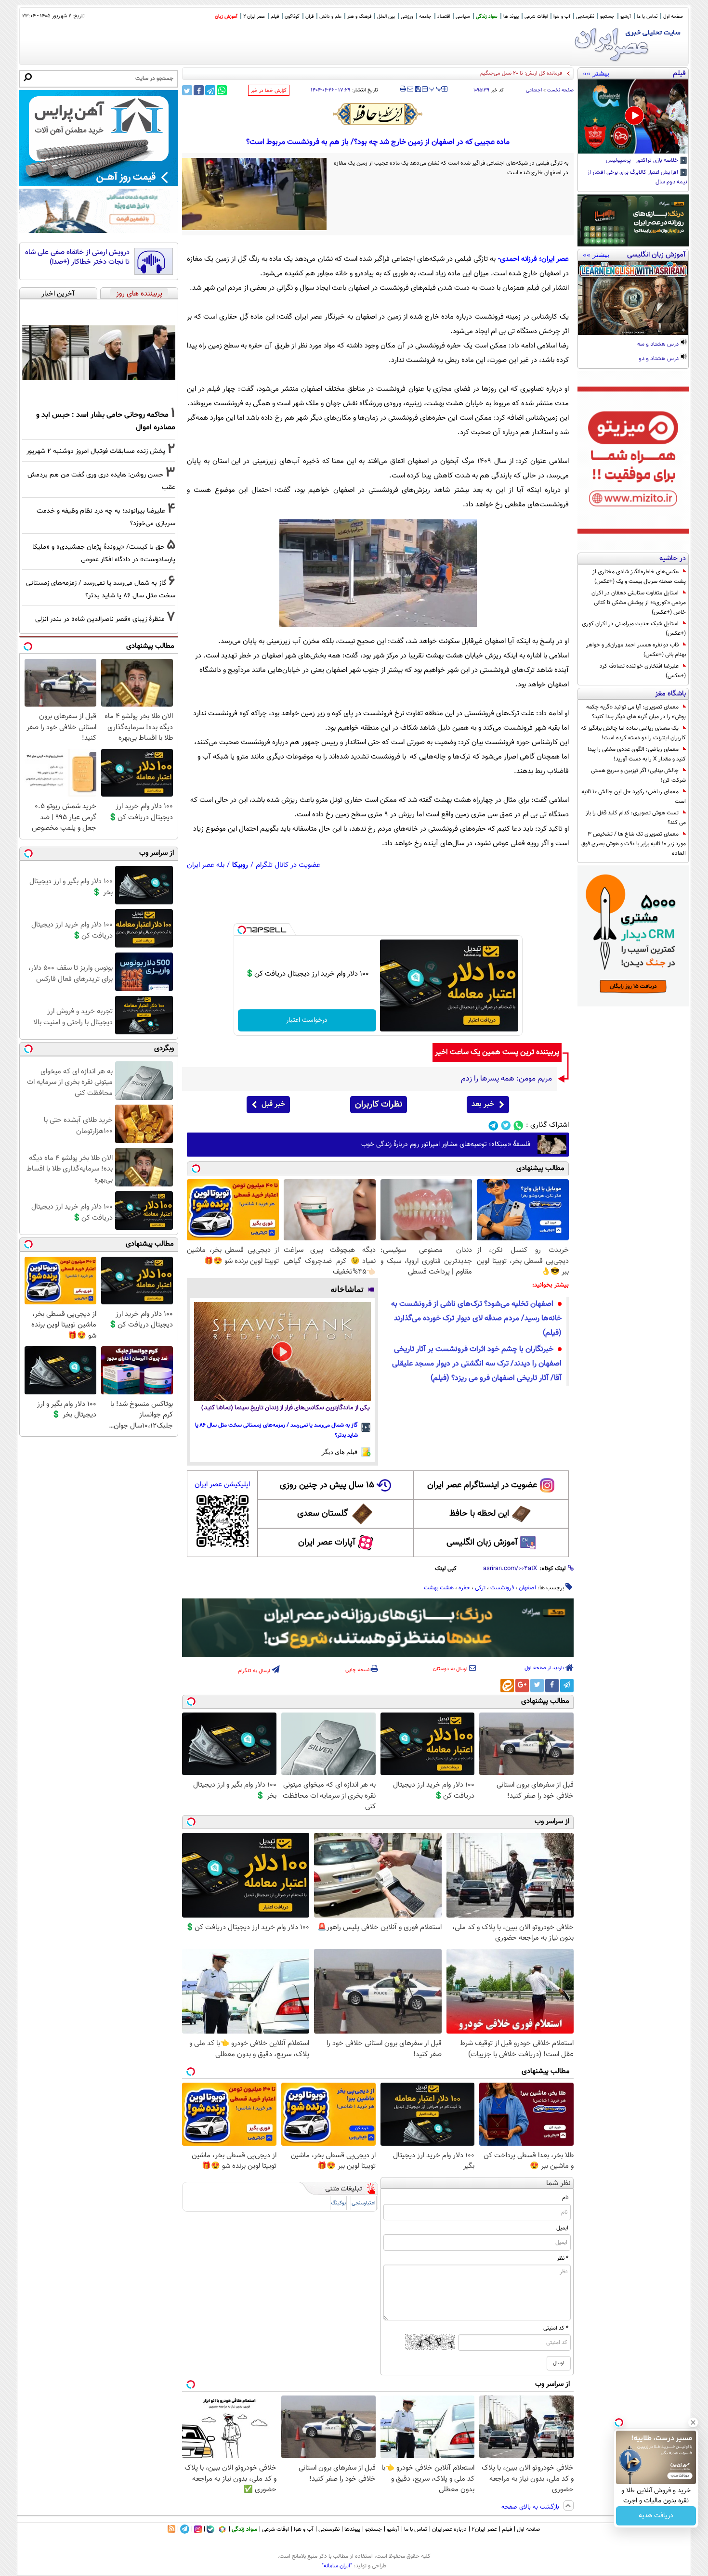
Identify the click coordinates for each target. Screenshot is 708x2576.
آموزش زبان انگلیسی (482, 1543)
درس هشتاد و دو (659, 359)
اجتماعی (534, 90)
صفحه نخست (560, 90)
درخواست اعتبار (307, 1020)
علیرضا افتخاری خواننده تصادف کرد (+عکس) (643, 671)
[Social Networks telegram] (493, 1126)
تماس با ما (647, 17)
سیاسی (463, 17)
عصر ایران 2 (254, 17)
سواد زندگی (487, 17)
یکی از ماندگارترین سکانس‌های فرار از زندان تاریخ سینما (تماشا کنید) (286, 1408)
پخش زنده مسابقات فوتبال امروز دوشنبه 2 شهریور (96, 451)
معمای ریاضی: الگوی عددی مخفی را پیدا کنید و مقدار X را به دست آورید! (637, 754)
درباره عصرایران (449, 2529)
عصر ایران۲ (484, 2529)
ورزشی (407, 17)
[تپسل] (242, 930)
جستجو (607, 17)
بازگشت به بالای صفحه (531, 2507)
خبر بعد (483, 1104)
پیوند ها (511, 17)
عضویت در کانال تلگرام (288, 865)
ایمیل (562, 2228)
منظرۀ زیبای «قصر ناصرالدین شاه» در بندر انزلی (100, 619)
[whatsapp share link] (222, 90)
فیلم (275, 17)
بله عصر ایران (206, 865)
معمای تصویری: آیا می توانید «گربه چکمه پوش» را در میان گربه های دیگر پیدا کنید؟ (636, 712)
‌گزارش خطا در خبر (269, 91)
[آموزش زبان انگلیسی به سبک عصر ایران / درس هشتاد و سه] (633, 298)
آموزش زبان (226, 17)
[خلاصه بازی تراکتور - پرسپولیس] (633, 116)
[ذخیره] (418, 90)
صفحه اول (673, 17)
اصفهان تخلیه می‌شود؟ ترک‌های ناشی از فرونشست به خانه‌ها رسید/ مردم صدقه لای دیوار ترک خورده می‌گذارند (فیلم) (476, 1319)
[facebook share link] (199, 90)
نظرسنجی (585, 17)
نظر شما (558, 2183)
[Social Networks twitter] (506, 1126)
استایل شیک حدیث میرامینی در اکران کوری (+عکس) (634, 629)
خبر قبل (273, 1104)
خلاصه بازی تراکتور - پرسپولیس (643, 161)
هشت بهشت (439, 1588)
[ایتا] (507, 1686)
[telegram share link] (210, 90)
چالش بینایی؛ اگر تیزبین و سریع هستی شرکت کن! (638, 775)
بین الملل (386, 17)
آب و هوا (562, 17)
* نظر (563, 2258)
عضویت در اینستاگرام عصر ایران (482, 1485)
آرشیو (626, 17)
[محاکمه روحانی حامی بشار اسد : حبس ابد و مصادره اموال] (99, 353)
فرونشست (502, 1588)
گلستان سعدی (322, 1514)
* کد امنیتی (556, 2328)
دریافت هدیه (656, 2516)
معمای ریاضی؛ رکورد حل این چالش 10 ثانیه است (634, 797)
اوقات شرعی (536, 17)
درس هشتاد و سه (659, 345)
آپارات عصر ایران (327, 1543)
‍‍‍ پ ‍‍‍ (436, 88)
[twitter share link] (187, 90)
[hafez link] (378, 114)
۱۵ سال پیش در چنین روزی (327, 1485)
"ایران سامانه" (337, 2566)
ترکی (480, 1588)
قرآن (309, 17)
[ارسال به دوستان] (410, 89)
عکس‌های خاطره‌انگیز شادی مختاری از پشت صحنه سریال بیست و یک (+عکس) (639, 577)
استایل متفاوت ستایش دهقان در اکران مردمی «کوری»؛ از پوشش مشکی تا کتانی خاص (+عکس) (639, 603)
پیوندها (352, 2529)
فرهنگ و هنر (359, 17)
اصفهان (527, 1588)
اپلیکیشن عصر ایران (222, 1485)
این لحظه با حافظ (479, 1514)
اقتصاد (444, 17)
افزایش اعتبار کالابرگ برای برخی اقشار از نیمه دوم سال (637, 178)
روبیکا (240, 865)
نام (565, 2198)
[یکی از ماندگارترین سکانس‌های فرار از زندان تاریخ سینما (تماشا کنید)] (282, 1352)
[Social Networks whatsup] (518, 1126)
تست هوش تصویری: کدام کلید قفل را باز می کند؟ (636, 818)
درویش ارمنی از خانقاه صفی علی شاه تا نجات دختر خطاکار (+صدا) (77, 257)
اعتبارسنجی (364, 2203)
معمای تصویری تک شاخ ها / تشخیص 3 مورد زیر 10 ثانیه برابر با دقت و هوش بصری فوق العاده (634, 844)
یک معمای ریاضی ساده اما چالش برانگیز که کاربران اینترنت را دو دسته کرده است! (633, 733)
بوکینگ (338, 2203)
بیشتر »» (596, 73)
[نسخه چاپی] (403, 89)
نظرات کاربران (379, 1105)
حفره (464, 1588)
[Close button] (693, 2422)
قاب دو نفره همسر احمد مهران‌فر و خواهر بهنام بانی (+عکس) (636, 650)
